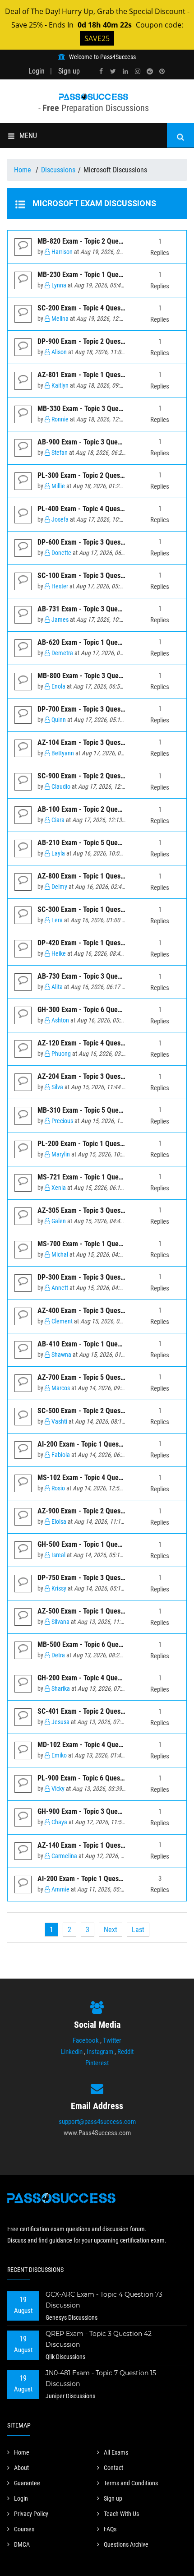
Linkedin (72, 2052)
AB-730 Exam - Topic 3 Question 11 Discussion (106, 976)
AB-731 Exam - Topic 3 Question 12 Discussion (106, 609)
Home (23, 170)
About (21, 2468)
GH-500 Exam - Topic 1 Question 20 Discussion (106, 1544)
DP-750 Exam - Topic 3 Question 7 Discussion (104, 1578)
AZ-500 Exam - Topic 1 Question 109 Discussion (107, 1611)
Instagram (100, 2052)
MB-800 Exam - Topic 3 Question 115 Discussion (108, 676)
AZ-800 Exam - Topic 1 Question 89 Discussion (106, 876)
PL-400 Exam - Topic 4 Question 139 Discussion (107, 509)
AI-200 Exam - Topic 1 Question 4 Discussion (103, 1879)
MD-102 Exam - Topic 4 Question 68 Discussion (106, 1745)
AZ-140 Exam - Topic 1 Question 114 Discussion (107, 1845)
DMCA (22, 2544)
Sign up (69, 71)
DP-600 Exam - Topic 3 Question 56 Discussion (106, 542)
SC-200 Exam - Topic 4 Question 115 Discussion (107, 308)
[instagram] (138, 72)
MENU (28, 136)
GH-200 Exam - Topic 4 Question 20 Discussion (106, 1678)
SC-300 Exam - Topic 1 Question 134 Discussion (107, 909)
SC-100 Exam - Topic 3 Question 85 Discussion (106, 576)
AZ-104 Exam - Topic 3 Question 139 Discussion (107, 742)
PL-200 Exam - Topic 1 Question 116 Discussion (107, 1144)
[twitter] (113, 72)
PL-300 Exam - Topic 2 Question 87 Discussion (105, 475)
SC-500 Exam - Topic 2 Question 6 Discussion (104, 1411)
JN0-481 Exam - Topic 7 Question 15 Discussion (101, 2378)
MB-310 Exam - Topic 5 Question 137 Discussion (108, 1110)
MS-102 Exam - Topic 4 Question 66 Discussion (106, 1478)
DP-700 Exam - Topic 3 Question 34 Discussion (106, 709)
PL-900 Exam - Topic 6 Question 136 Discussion (107, 1778)
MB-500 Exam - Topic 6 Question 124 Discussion (108, 1644)
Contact (113, 2468)
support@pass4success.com (97, 2122)
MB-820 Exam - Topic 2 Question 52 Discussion (106, 241)
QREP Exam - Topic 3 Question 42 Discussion (99, 2339)
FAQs (110, 2529)
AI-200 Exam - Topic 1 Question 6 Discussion (103, 1444)
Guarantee (27, 2483)
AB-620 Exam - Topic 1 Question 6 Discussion (104, 642)
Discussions (58, 170)
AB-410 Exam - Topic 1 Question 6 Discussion (104, 1344)
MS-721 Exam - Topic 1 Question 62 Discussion (106, 1177)
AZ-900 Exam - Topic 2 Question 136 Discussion (107, 1511)
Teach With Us (121, 2514)
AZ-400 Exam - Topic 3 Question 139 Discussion (107, 1311)
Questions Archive (126, 2544)
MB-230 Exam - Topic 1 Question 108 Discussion (108, 275)
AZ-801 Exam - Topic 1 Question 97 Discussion (106, 375)
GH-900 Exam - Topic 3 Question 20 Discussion (106, 1811)
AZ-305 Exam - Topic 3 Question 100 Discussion (107, 1210)
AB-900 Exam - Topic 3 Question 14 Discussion (106, 442)
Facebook (86, 2040)
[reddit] (150, 72)
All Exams (116, 2452)
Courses (24, 2529)
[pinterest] (162, 72)
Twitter (112, 2040)
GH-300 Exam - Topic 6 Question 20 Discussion (106, 1010)
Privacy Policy (31, 2514)
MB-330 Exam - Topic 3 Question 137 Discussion (108, 409)
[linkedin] (125, 72)
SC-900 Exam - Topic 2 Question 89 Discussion (106, 776)
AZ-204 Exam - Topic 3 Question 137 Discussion (107, 1076)
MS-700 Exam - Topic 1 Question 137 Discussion (108, 1244)
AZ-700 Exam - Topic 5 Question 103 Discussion (107, 1377)
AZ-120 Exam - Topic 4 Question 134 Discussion (107, 1043)
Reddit (125, 2052)
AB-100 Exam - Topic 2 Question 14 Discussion (106, 809)
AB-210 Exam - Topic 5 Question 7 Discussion (104, 843)
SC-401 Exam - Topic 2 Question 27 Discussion (106, 1711)
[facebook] (101, 72)
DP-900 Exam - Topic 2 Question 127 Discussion (107, 341)
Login (37, 71)
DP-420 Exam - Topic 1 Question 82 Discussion (106, 943)
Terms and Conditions (131, 2483)
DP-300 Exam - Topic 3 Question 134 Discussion (107, 1277)
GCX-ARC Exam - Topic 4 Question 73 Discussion (104, 2300)
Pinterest (97, 2063)
